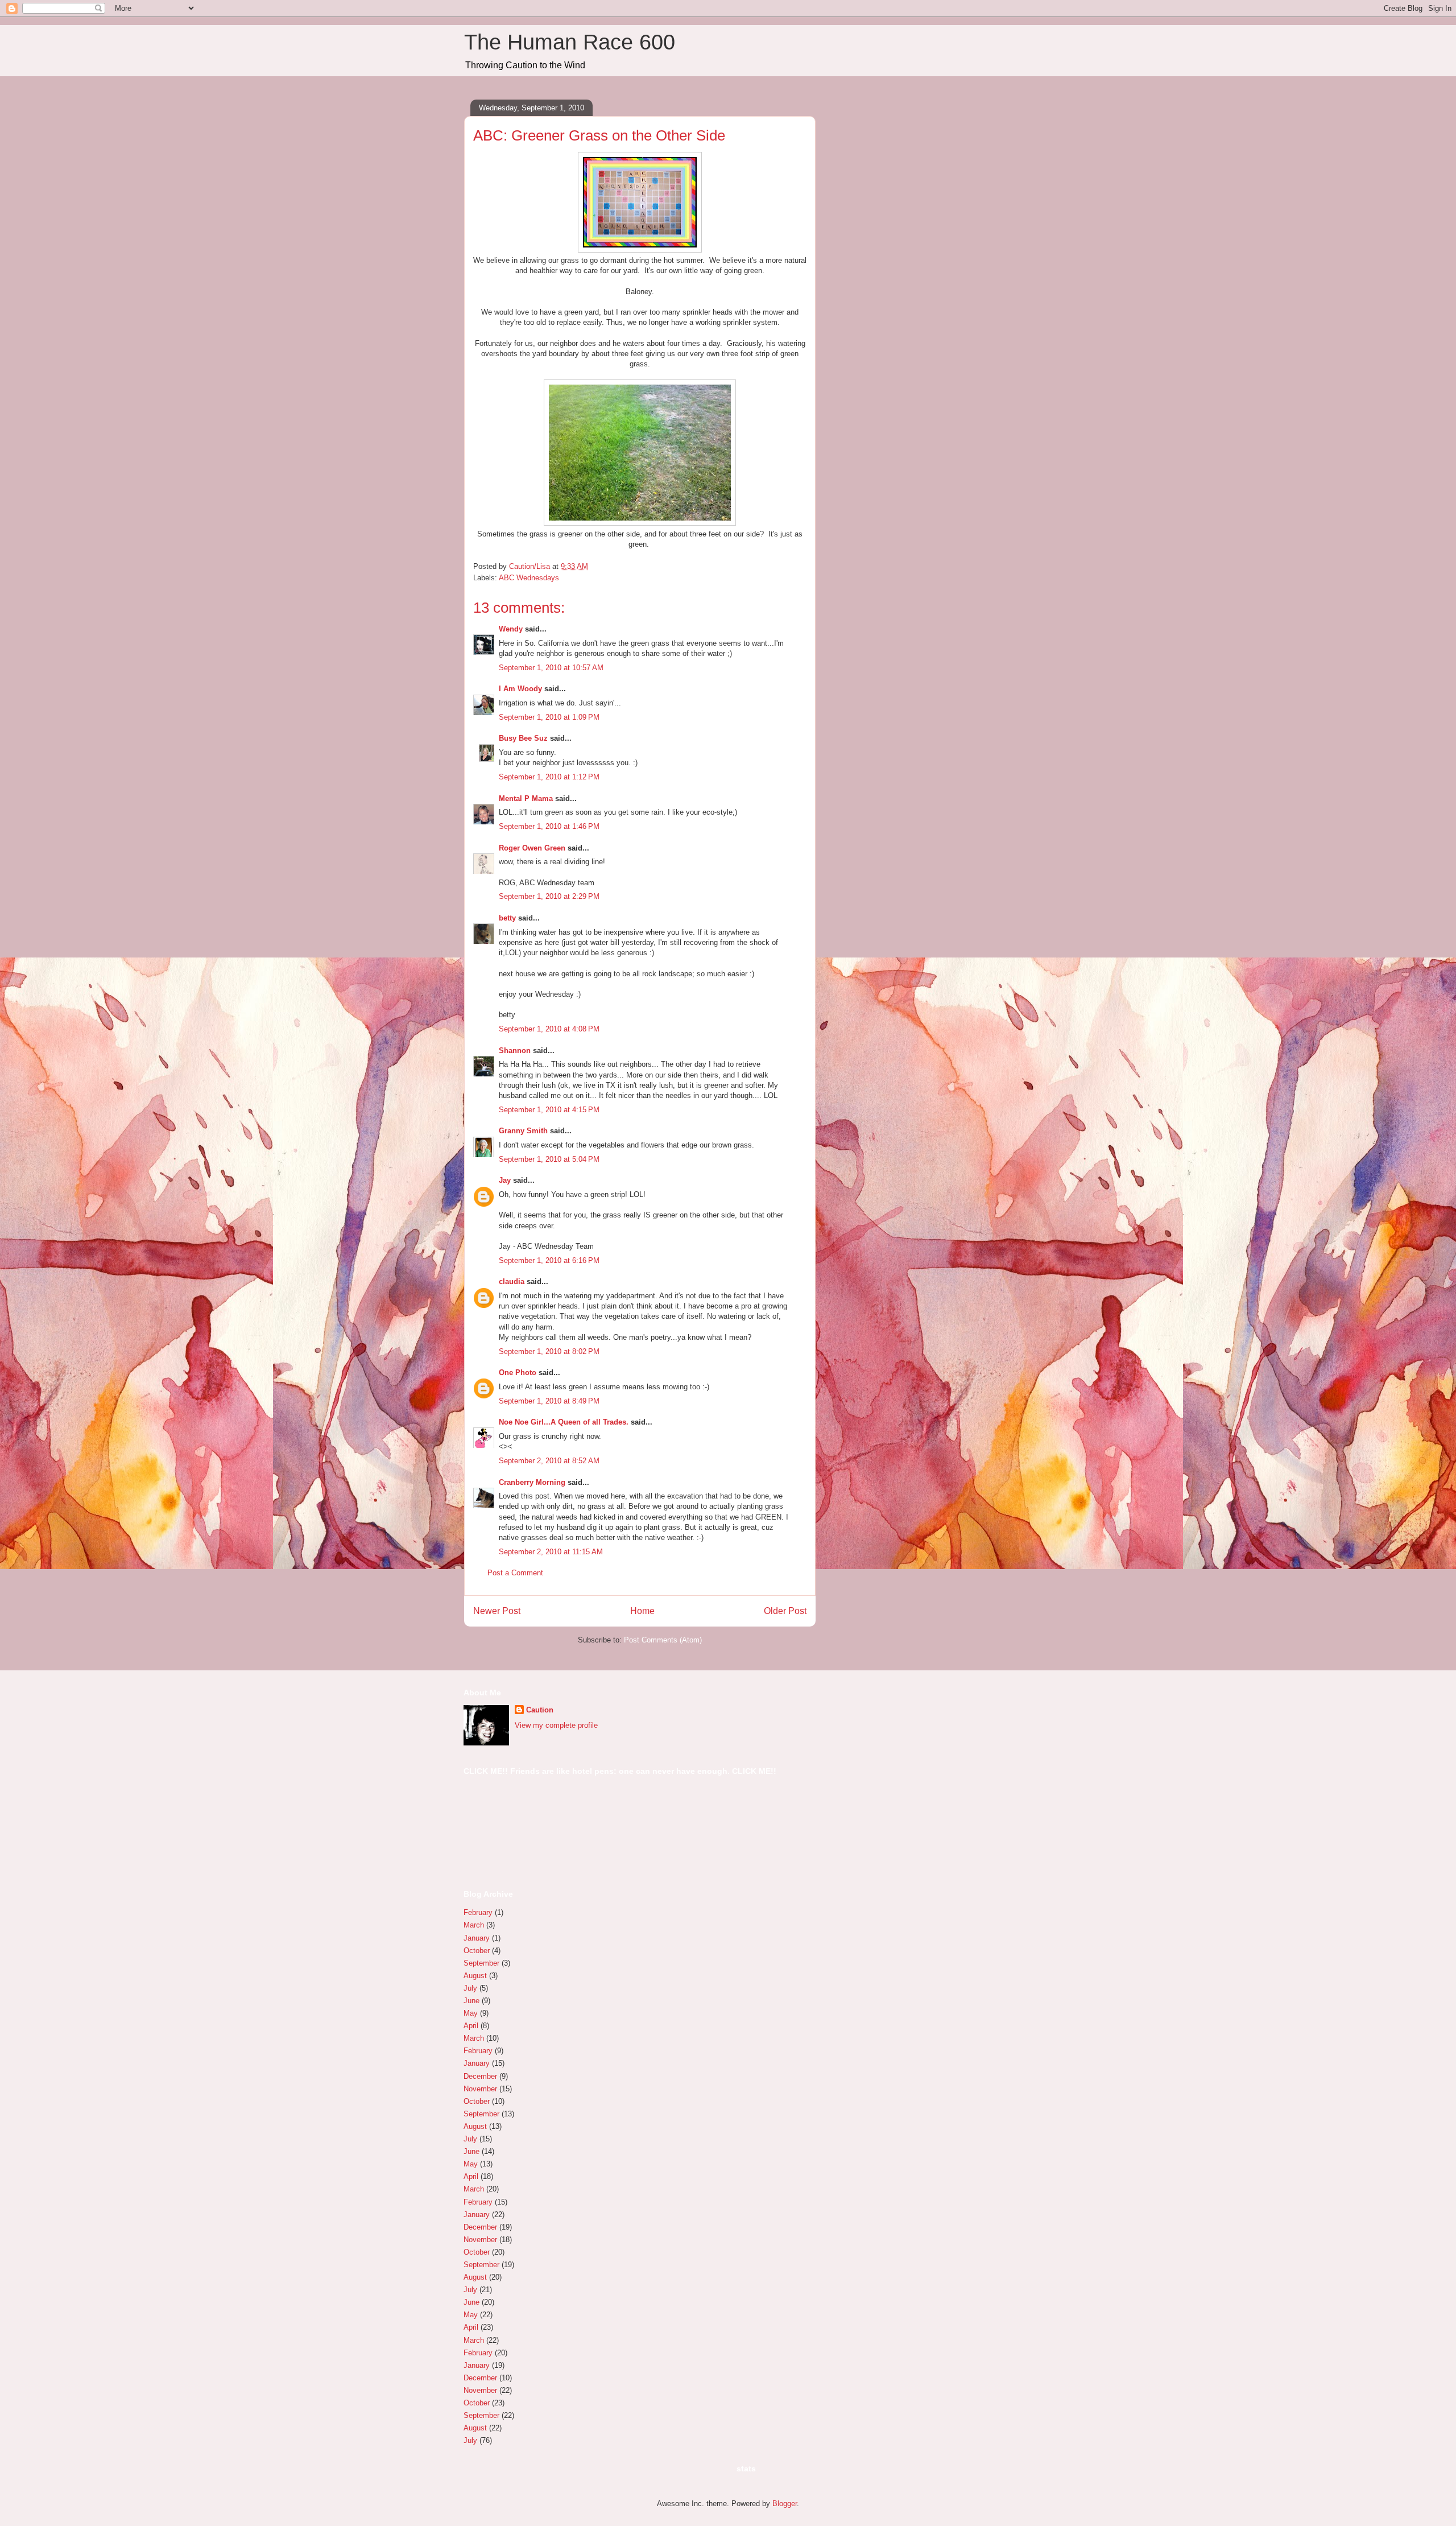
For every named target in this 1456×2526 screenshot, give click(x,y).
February (478, 1912)
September (481, 1963)
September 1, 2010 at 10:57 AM (551, 668)
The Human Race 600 (570, 42)
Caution (540, 1710)
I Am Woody (520, 689)
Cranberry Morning (532, 1482)
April (471, 2026)
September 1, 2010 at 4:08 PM (549, 1029)
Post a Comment (515, 1573)
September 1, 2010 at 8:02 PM (549, 1351)
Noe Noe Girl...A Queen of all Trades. (564, 1422)
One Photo (518, 1373)
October (477, 1951)
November (480, 2089)
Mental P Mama (526, 798)
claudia (512, 1281)
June (471, 2001)
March (474, 1925)
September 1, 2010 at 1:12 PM (549, 777)
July (470, 1988)
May (471, 2013)
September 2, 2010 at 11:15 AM (551, 1552)
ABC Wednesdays (529, 578)
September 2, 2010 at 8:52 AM (549, 1461)
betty (507, 918)
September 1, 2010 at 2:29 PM (549, 896)
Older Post (785, 1611)
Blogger (785, 2504)
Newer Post (497, 1611)
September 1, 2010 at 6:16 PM (549, 1260)
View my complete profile (556, 1725)
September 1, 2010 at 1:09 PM (549, 717)
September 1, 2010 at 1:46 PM (549, 826)
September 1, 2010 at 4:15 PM (549, 1110)
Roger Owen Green (532, 848)
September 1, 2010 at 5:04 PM (549, 1159)
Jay (505, 1180)
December (480, 2076)
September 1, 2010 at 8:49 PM (549, 1401)
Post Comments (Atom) (663, 1640)
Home (642, 1611)
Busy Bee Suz (523, 738)
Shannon (515, 1051)
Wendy (511, 629)
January (477, 1938)
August (475, 1976)
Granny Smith (523, 1131)
